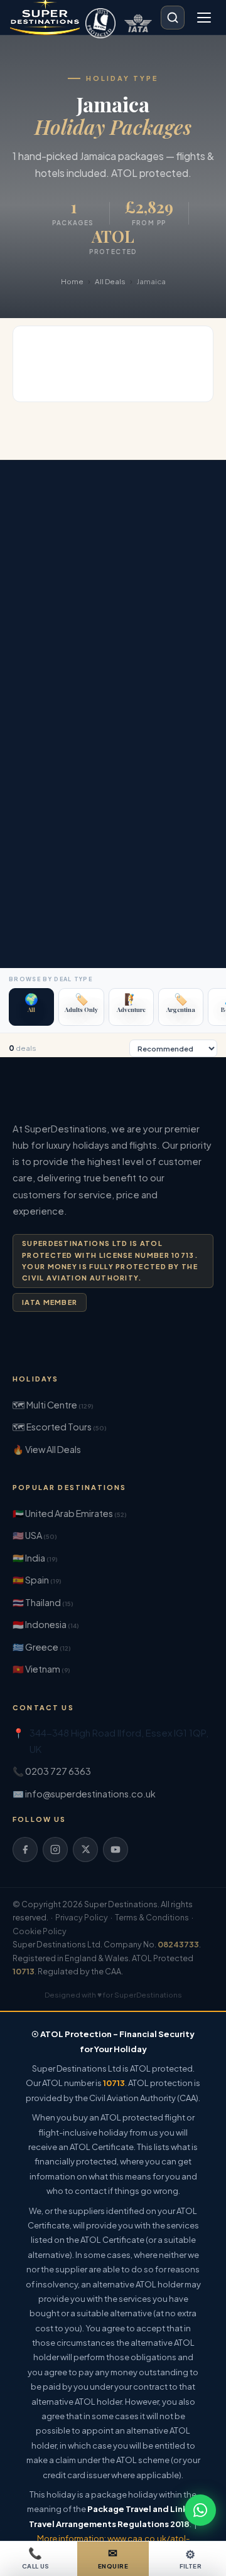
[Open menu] (204, 18)
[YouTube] (116, 1850)
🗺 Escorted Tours (60, 1427)
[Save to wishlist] (202, 338)
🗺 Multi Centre (53, 1405)
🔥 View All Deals (47, 1449)
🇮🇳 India (35, 1558)
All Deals (110, 281)
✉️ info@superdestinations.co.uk (84, 1794)
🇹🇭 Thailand (43, 1602)
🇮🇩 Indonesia (46, 1624)
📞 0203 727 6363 (52, 1771)
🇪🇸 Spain (37, 1580)
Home (72, 281)
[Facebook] (25, 1850)
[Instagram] (55, 1850)
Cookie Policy (40, 1931)
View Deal (174, 381)
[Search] (173, 18)
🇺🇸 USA (35, 1535)
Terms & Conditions (152, 1917)
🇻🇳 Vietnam (41, 1669)
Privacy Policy (82, 1917)
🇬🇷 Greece (42, 1647)
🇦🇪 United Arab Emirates (70, 1513)
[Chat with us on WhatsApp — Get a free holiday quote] (200, 2510)
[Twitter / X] (85, 1850)
